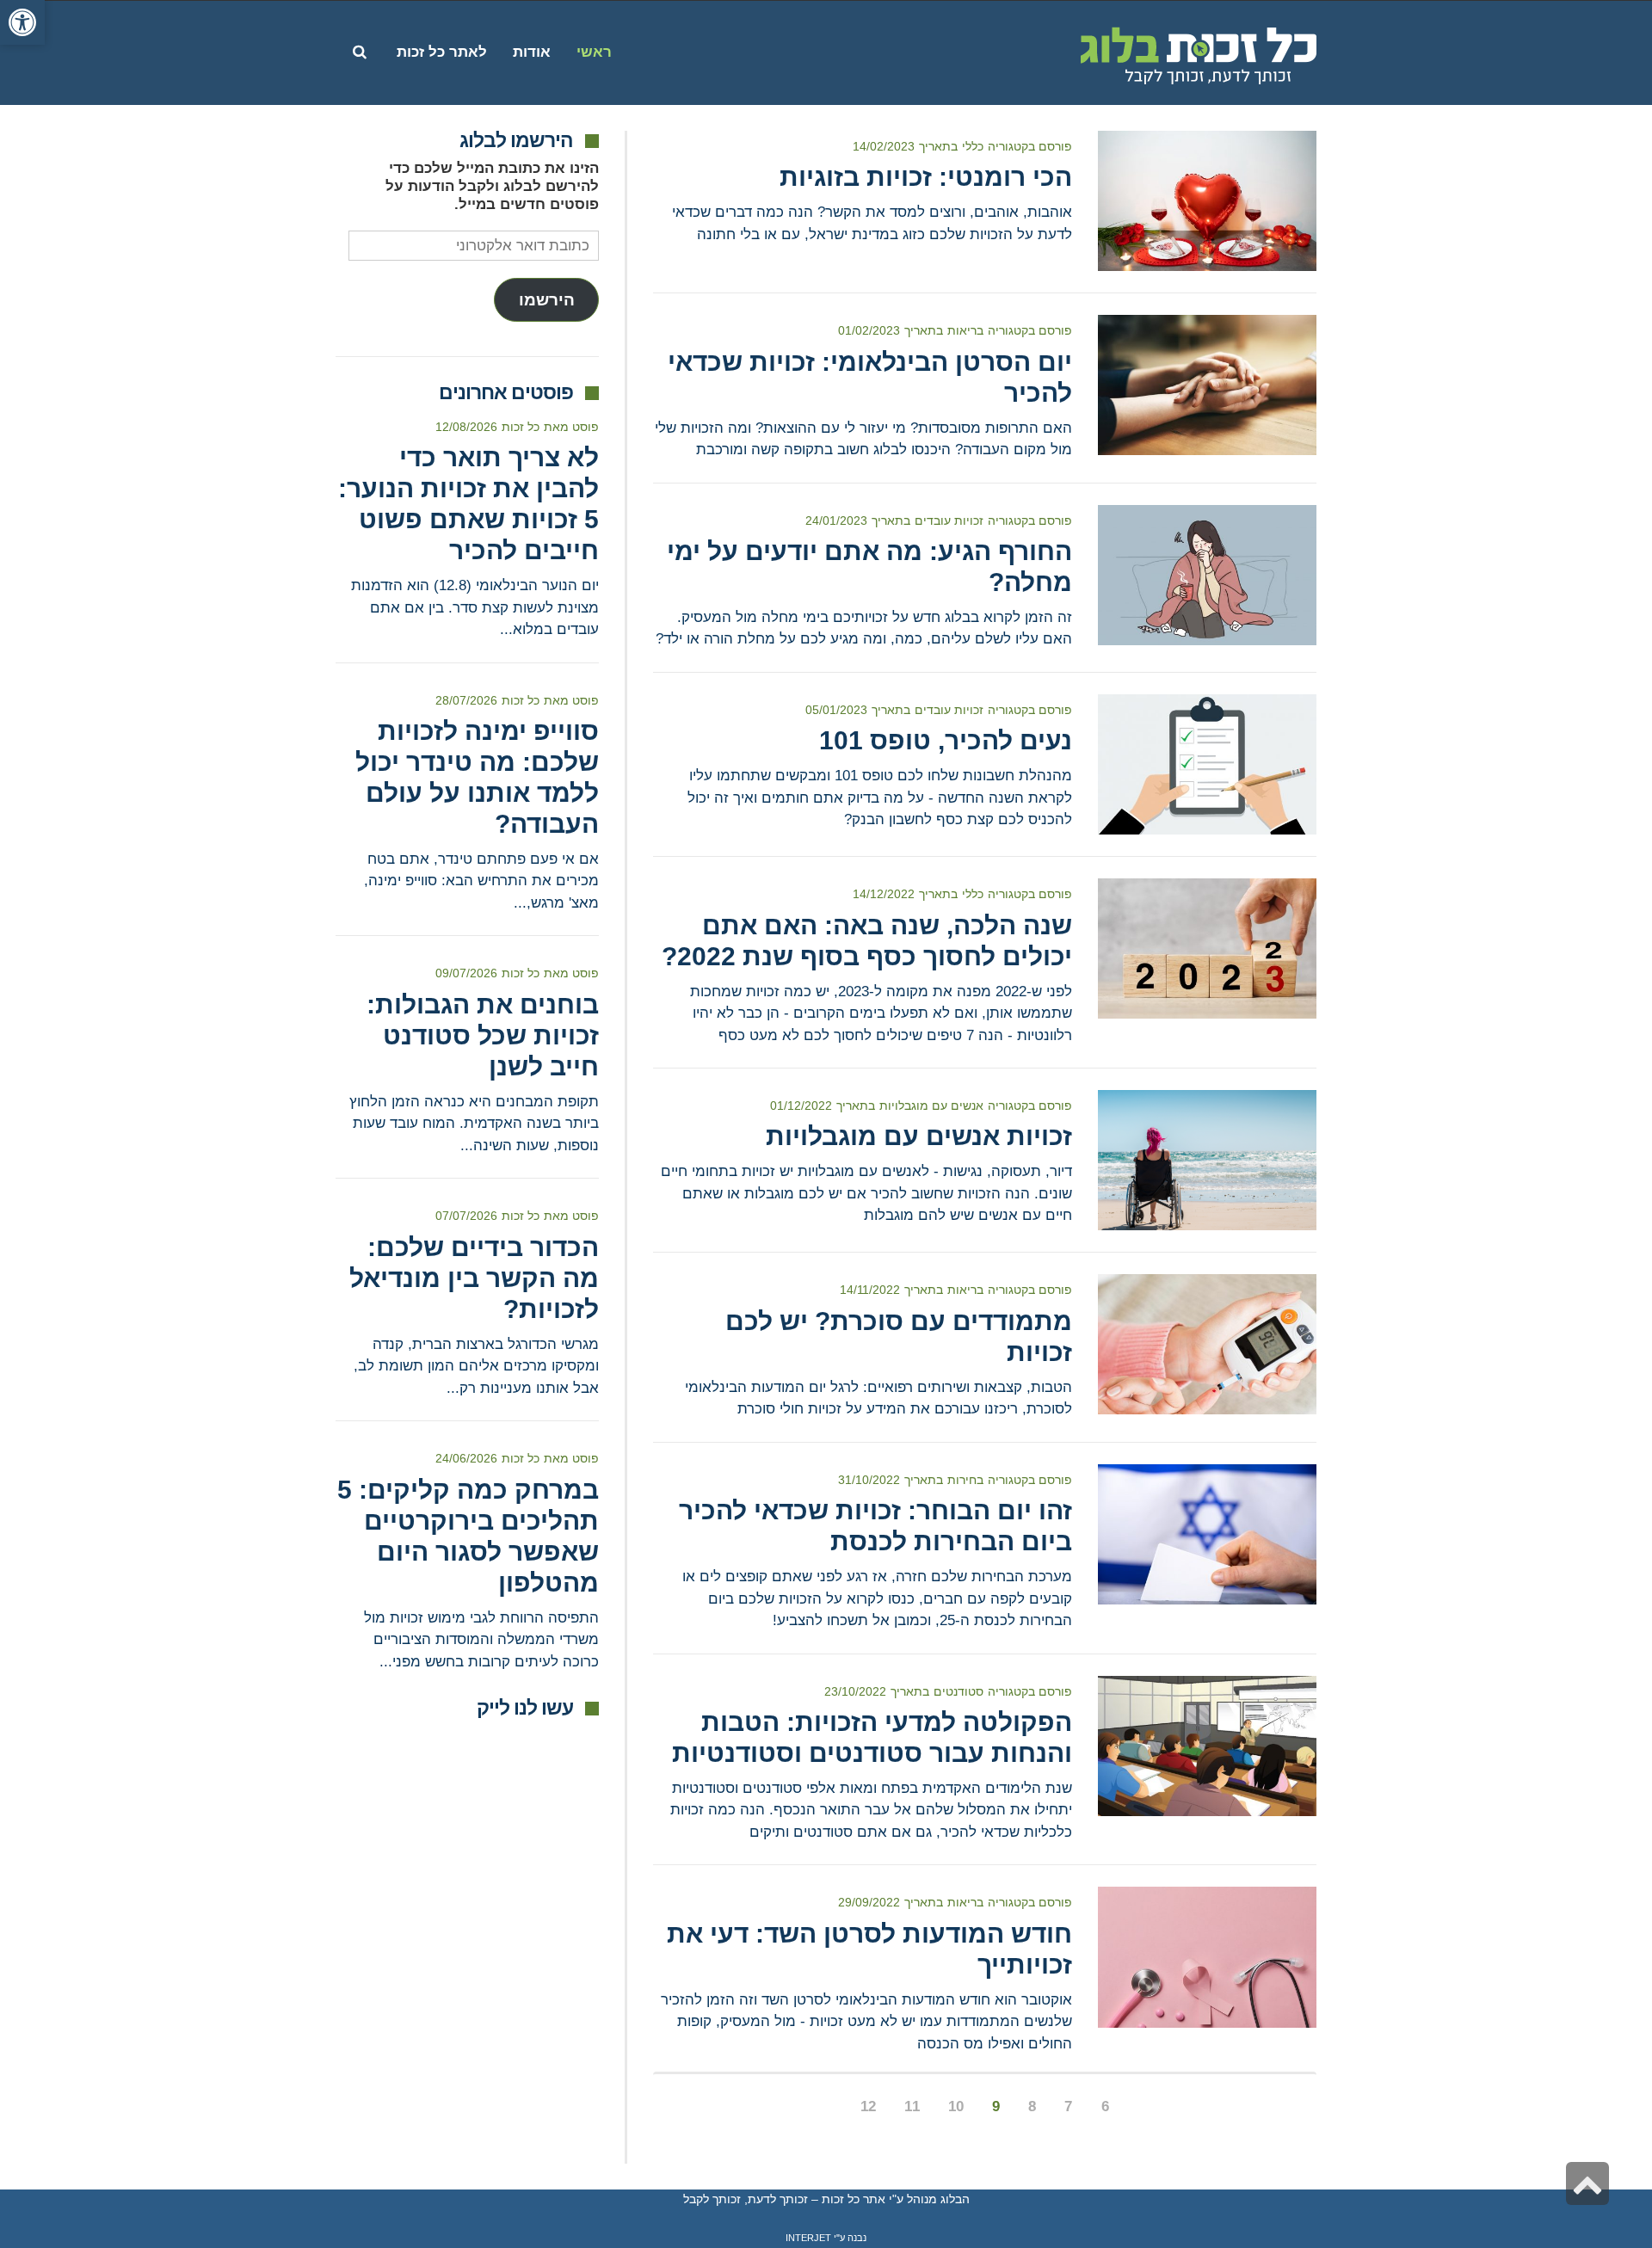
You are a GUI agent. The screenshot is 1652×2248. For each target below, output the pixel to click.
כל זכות (521, 427)
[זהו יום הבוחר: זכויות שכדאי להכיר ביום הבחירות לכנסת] (1207, 1534)
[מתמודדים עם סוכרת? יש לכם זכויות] (1207, 1344)
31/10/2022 (869, 1480)
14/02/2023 (884, 146)
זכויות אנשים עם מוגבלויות (919, 1136)
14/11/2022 (870, 1290)
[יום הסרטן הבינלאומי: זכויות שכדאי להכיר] (1207, 385)
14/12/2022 (884, 894)
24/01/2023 (836, 520)
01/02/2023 (869, 330)
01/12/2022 (801, 1106)
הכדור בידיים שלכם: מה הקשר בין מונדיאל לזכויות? (474, 1278)
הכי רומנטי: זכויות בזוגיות (926, 177)
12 (868, 2106)
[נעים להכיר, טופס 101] (1207, 764)
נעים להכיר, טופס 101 (946, 740)
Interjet (808, 2238)
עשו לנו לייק (525, 1708)
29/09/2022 (869, 1902)
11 (912, 2106)
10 (956, 2106)
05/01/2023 (836, 710)
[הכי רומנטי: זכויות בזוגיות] (1207, 201)
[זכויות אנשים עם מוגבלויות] (1207, 1160)
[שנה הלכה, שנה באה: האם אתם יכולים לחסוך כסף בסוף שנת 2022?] (1207, 948)
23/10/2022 (855, 1691)
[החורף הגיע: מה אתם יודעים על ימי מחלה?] (1207, 575)
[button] (22, 22)
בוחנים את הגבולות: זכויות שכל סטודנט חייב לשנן (483, 1035)
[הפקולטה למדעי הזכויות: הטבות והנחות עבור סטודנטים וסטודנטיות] (1207, 1746)
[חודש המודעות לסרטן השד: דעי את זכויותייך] (1207, 1957)
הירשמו (547, 300)
